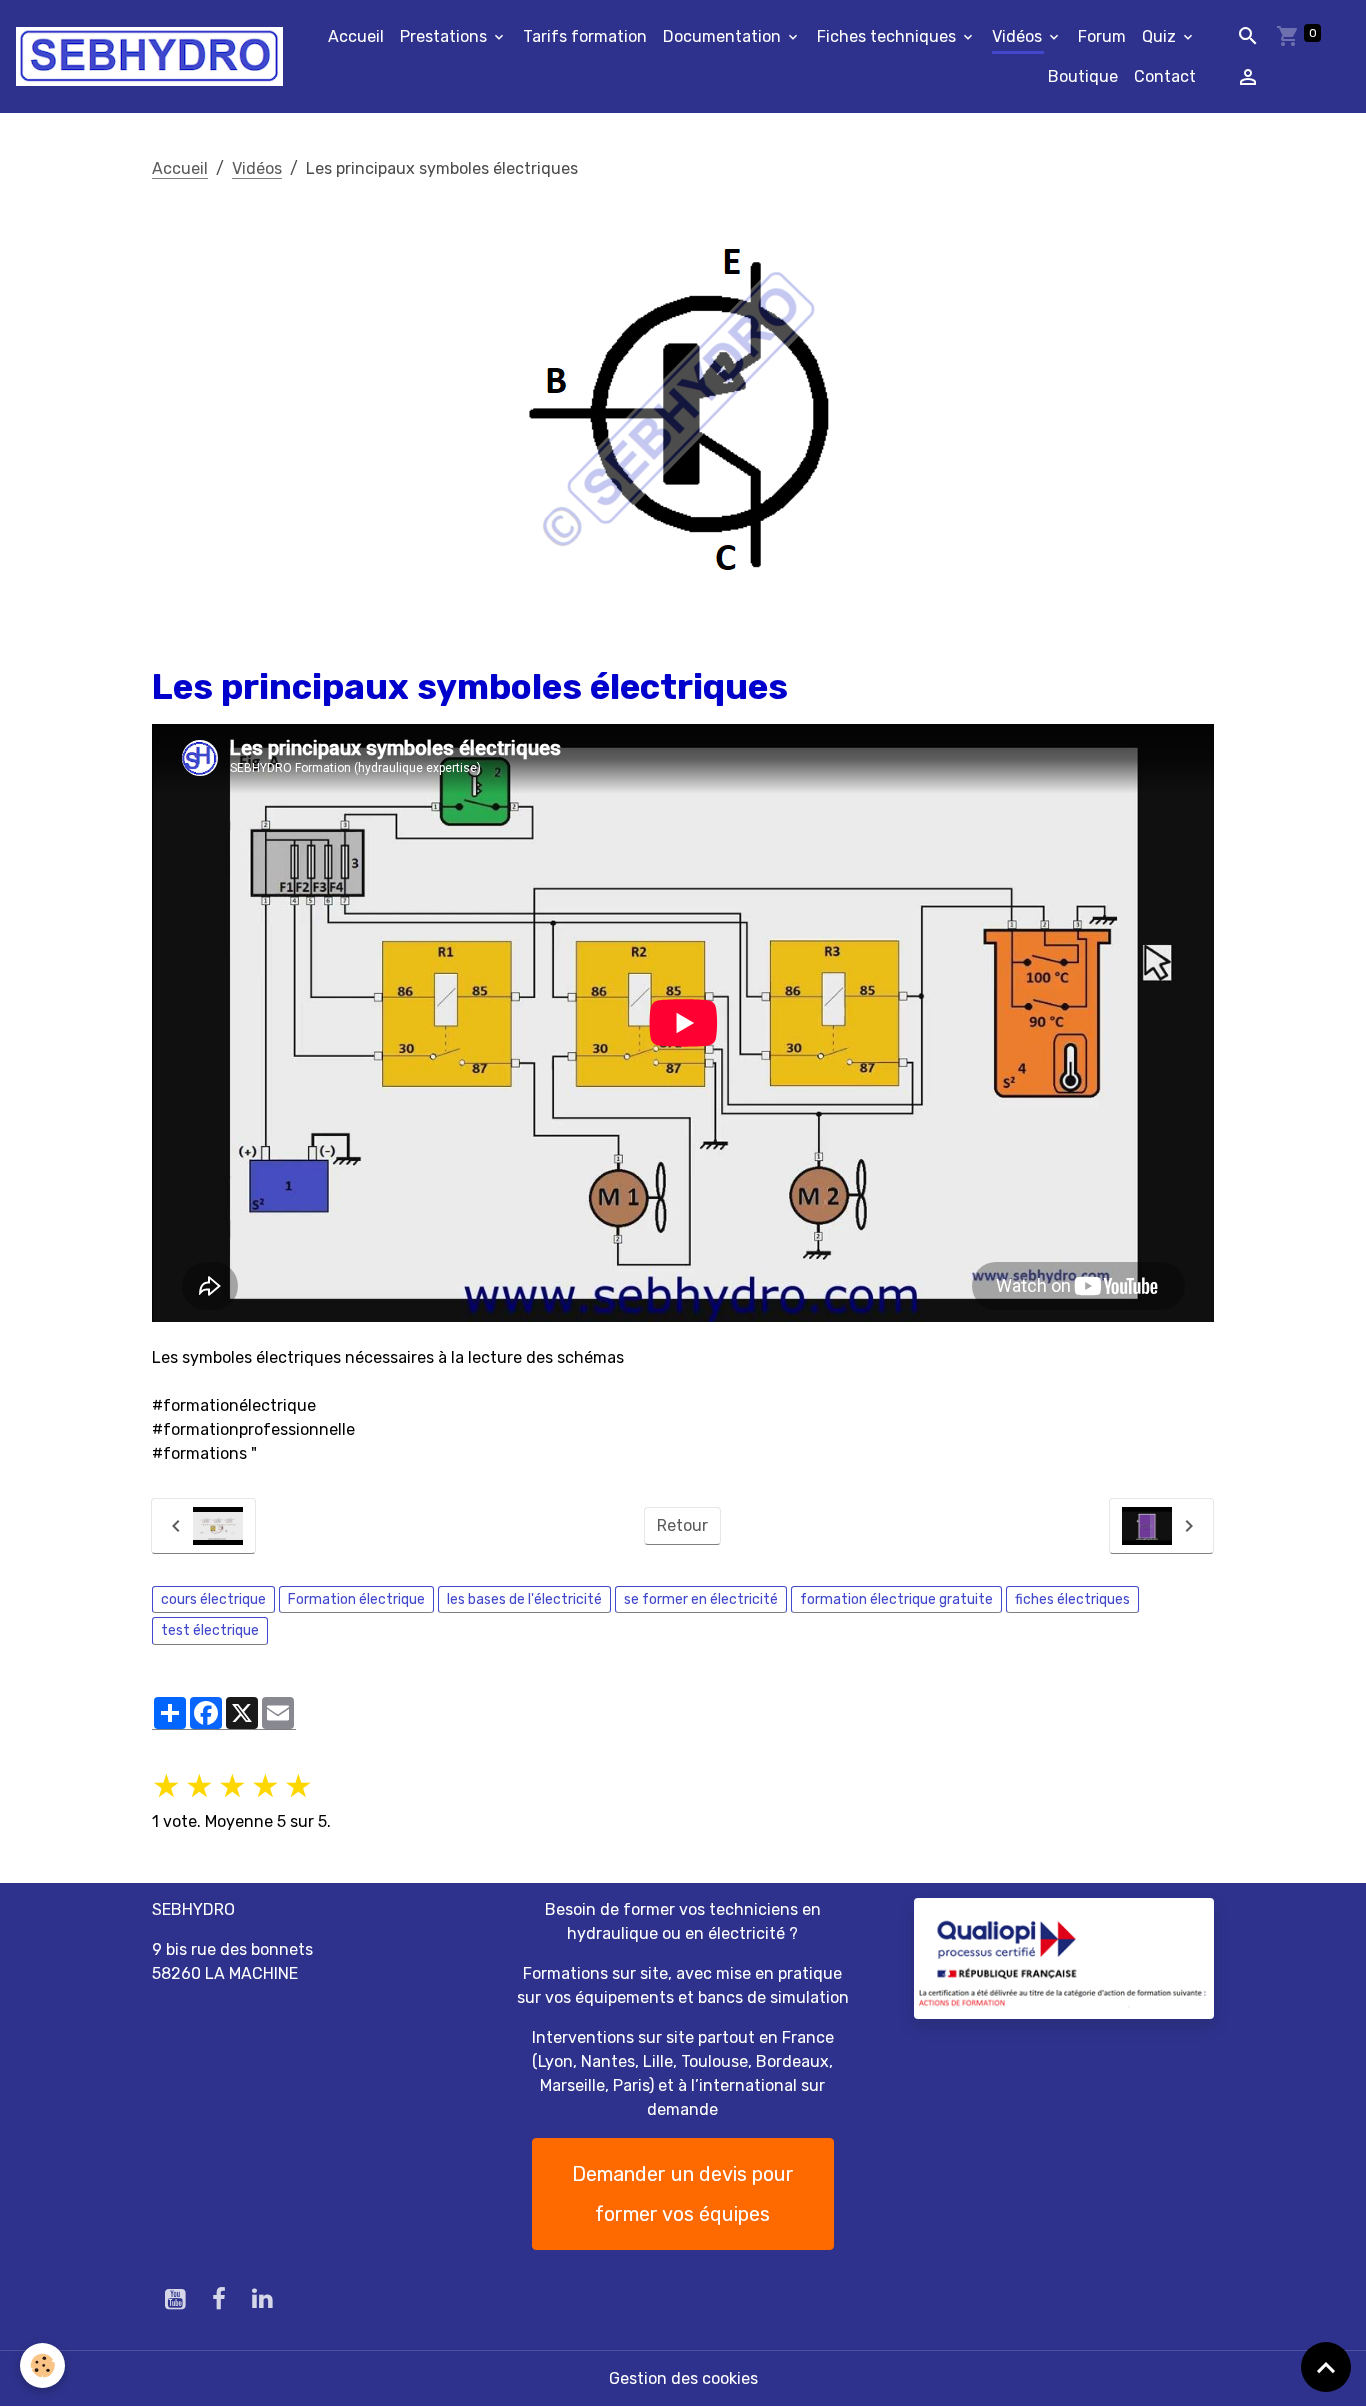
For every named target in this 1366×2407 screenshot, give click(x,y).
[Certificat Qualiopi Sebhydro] (1064, 1956)
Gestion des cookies (683, 2378)
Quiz (1161, 36)
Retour (682, 1525)
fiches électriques (1072, 1599)
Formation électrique (356, 1599)
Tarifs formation (585, 36)
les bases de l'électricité (524, 1599)
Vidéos (1019, 36)
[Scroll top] (1326, 2367)
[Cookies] (42, 2365)
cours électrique (213, 1599)
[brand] (149, 56)
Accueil (356, 36)
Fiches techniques (888, 36)
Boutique (1083, 76)
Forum (1102, 36)
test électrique (210, 1630)
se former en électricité (701, 1599)
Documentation (724, 36)
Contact (1165, 76)
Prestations (445, 36)
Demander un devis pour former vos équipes (683, 2194)
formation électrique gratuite (896, 1599)
